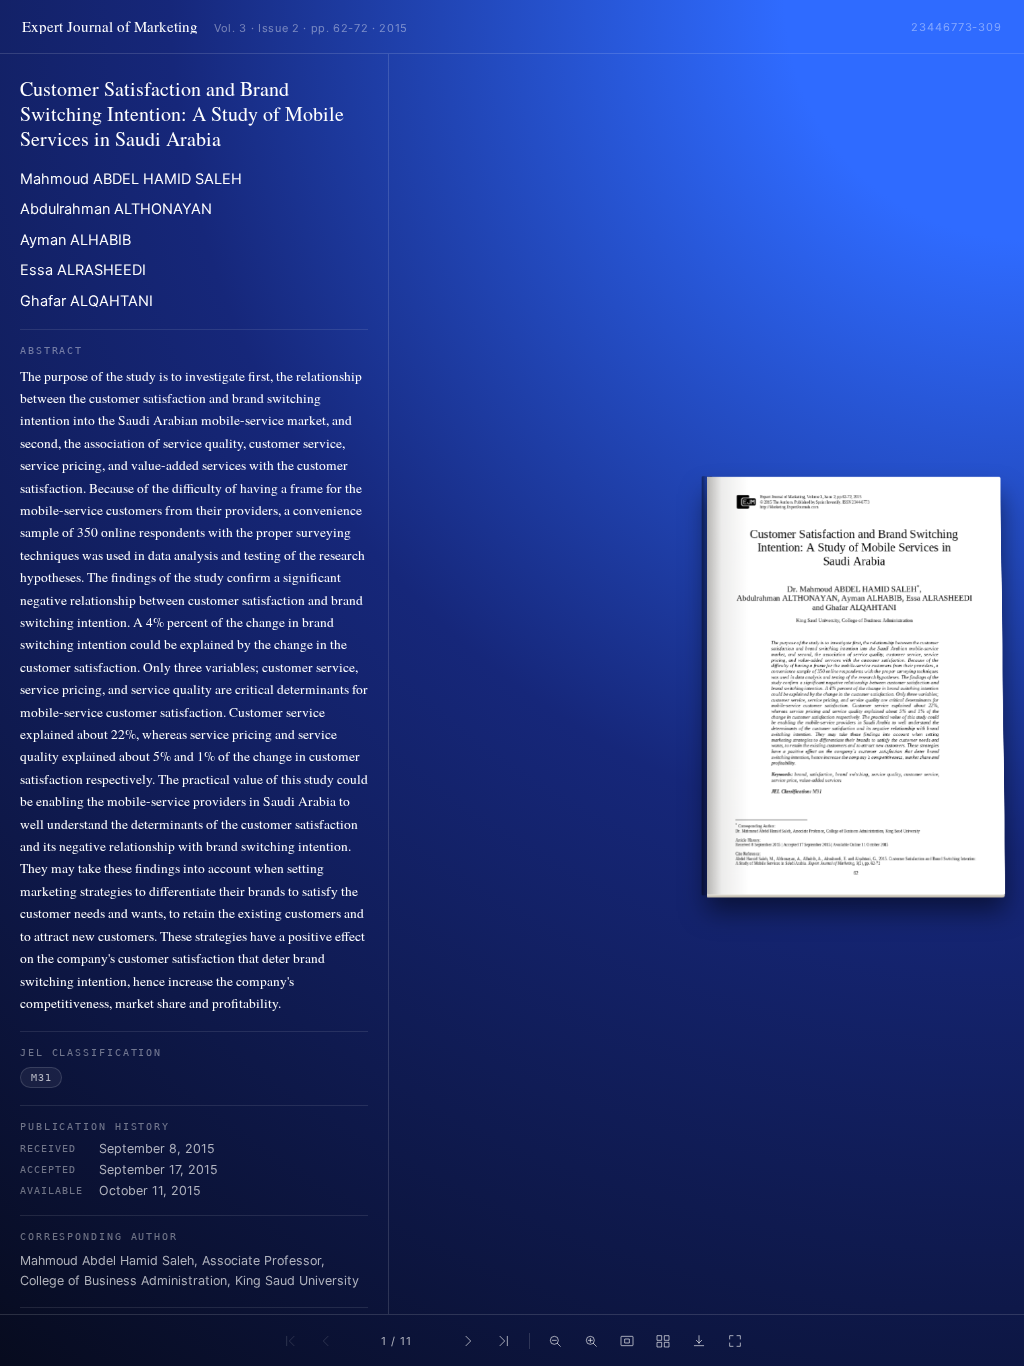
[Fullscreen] (735, 1341)
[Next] (468, 1341)
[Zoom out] (555, 1341)
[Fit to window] (627, 1341)
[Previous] (326, 1341)
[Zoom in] (591, 1341)
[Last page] (504, 1341)
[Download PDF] (699, 1341)
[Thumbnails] (663, 1341)
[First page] (290, 1341)
